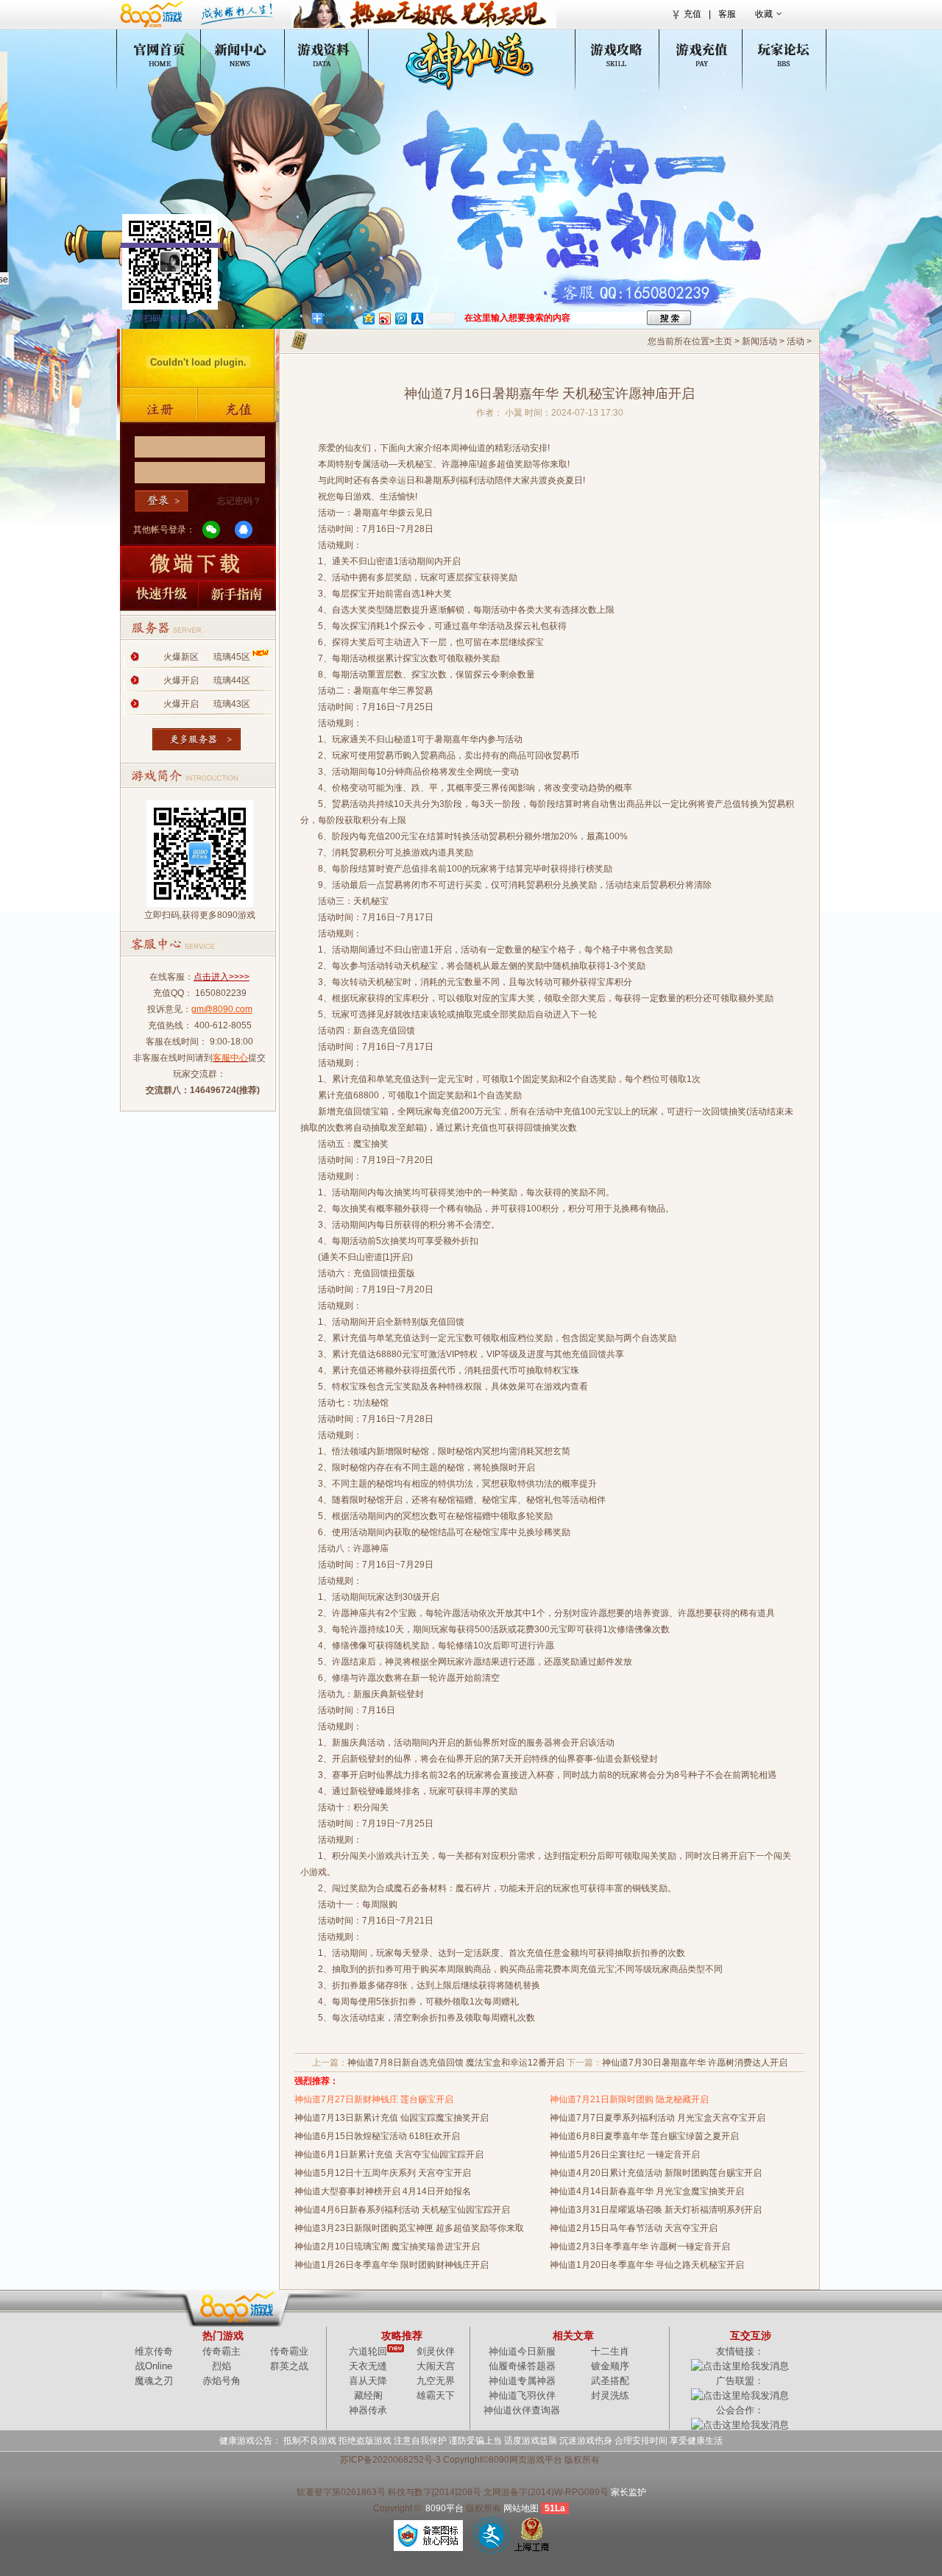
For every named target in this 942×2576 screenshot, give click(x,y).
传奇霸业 (289, 2351)
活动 (796, 341)
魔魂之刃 (154, 2381)
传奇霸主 (222, 2351)
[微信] (211, 530)
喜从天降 (368, 2381)
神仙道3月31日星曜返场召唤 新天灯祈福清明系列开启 (656, 2210)
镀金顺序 (610, 2366)
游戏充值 (238, 409)
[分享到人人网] (417, 318)
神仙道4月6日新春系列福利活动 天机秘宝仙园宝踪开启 (402, 2210)
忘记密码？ (239, 501)
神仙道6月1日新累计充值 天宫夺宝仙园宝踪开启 (389, 2155)
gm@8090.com (222, 1009)
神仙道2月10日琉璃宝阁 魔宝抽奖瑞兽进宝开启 (387, 2246)
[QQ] (244, 530)
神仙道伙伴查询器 (522, 2410)
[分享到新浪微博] (384, 318)
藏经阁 (368, 2395)
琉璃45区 (232, 657)
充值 (693, 14)
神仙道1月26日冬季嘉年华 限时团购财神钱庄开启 (392, 2265)
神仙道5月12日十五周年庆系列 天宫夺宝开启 (383, 2173)
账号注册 (157, 409)
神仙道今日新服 (522, 2351)
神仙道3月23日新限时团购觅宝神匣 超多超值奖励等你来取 (409, 2228)
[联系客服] (638, 292)
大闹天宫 (436, 2366)
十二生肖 (610, 2351)
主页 (723, 341)
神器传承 (368, 2410)
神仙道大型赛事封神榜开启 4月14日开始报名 (383, 2191)
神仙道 (161, 53)
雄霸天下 (436, 2395)
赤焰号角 (222, 2381)
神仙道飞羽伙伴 (522, 2395)
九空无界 (436, 2381)
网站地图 (521, 2508)
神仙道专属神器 (522, 2381)
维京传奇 (154, 2351)
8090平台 (445, 2508)
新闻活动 (759, 341)
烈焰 (222, 2366)
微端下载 (198, 562)
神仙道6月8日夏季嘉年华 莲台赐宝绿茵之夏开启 (653, 2136)
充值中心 (692, 53)
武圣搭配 (610, 2381)
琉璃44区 (232, 680)
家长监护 (628, 2492)
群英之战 (289, 2366)
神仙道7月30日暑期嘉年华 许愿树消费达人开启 (695, 2063)
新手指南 (238, 595)
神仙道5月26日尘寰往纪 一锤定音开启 (625, 2155)
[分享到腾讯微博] (400, 318)
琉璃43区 (232, 704)
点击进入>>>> (222, 977)
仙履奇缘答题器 (522, 2366)
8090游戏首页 (193, 14)
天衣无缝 (368, 2366)
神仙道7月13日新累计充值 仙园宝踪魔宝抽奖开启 (392, 2118)
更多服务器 (198, 735)
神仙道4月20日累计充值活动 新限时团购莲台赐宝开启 (656, 2173)
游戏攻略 (603, 53)
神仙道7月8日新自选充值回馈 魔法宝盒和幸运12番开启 (456, 2063)
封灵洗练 (610, 2395)
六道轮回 (368, 2351)
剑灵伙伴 (436, 2351)
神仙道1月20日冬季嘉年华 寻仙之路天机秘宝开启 (647, 2265)
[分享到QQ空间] (368, 318)
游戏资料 (338, 53)
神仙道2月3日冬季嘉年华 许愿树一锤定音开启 (640, 2246)
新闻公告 (249, 53)
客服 (727, 14)
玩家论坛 (780, 53)
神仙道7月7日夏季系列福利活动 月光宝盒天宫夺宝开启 (658, 2118)
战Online (154, 2366)
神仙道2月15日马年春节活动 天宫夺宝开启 (634, 2228)
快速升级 (157, 595)
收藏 (764, 14)
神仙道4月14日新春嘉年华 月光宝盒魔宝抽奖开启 (647, 2191)
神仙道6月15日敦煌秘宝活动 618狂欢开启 (377, 2136)
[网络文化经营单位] (491, 2535)
